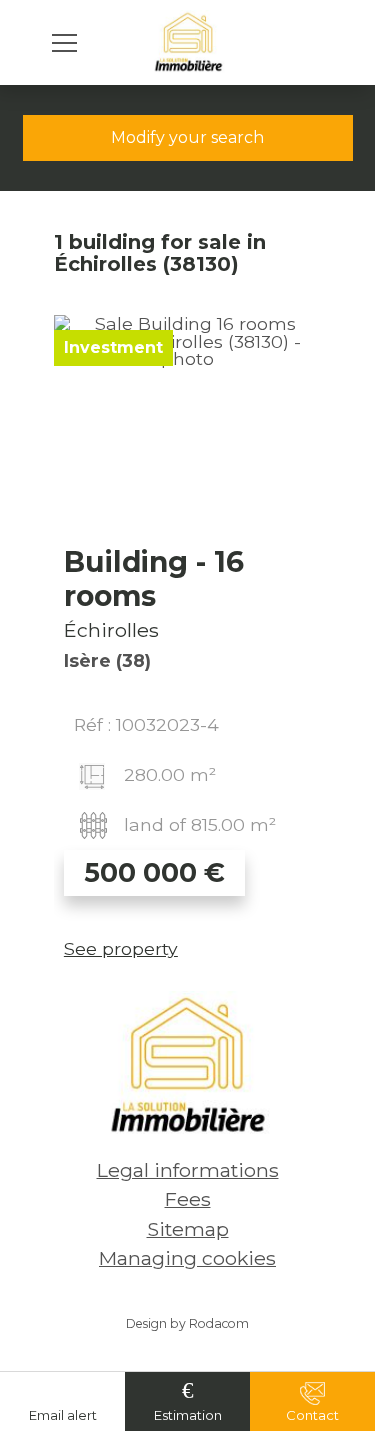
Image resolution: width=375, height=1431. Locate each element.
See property (121, 948)
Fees (188, 1199)
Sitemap (188, 1229)
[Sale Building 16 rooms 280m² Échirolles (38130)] (187, 425)
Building (154, 579)
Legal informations (188, 1170)
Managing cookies (187, 1258)
